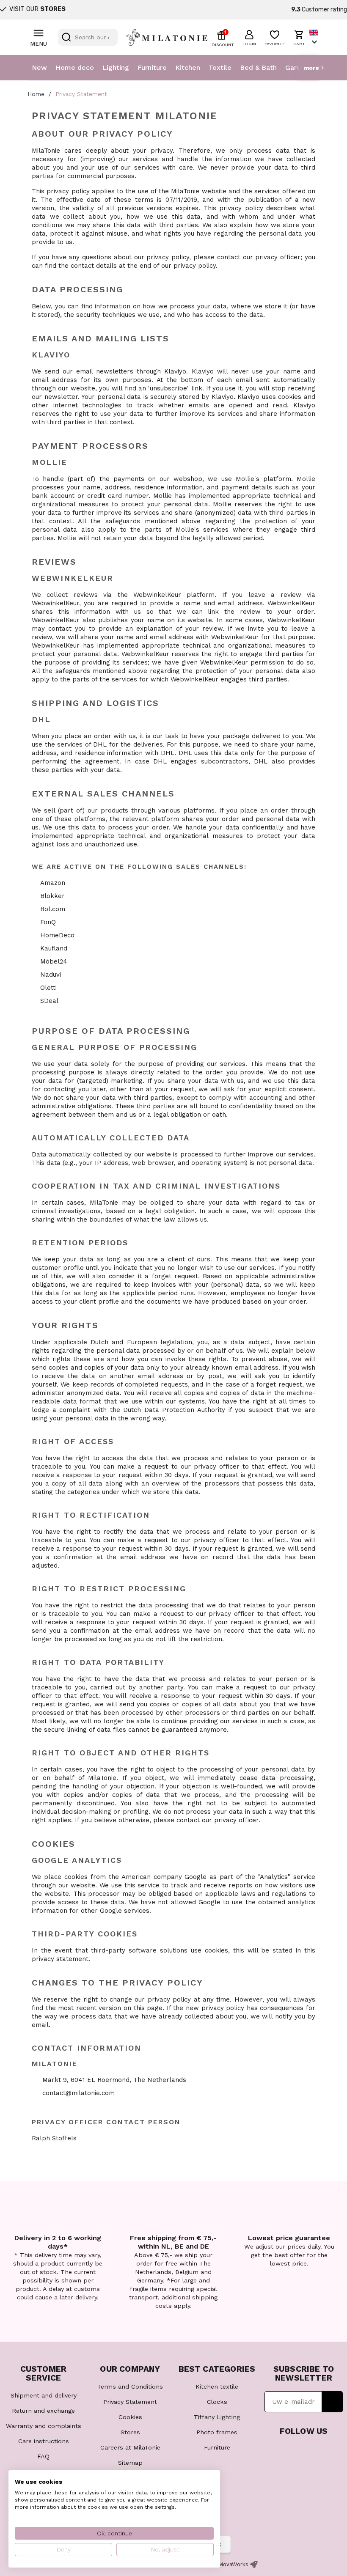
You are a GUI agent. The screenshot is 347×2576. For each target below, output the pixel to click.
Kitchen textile (217, 2387)
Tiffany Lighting (217, 2417)
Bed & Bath (258, 67)
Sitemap (130, 2463)
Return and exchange (43, 2411)
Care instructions (44, 2441)
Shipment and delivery (44, 2395)
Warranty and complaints (44, 2426)
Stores (130, 2432)
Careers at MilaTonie (130, 2447)
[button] (249, 37)
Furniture (152, 67)
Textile (220, 67)
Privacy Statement (130, 2402)
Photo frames (217, 2432)
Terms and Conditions (130, 2387)
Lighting (116, 67)
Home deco (75, 67)
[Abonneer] (332, 2402)
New (39, 67)
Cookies (130, 2417)
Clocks (217, 2402)
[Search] (66, 37)
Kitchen (188, 67)
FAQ (43, 2456)
